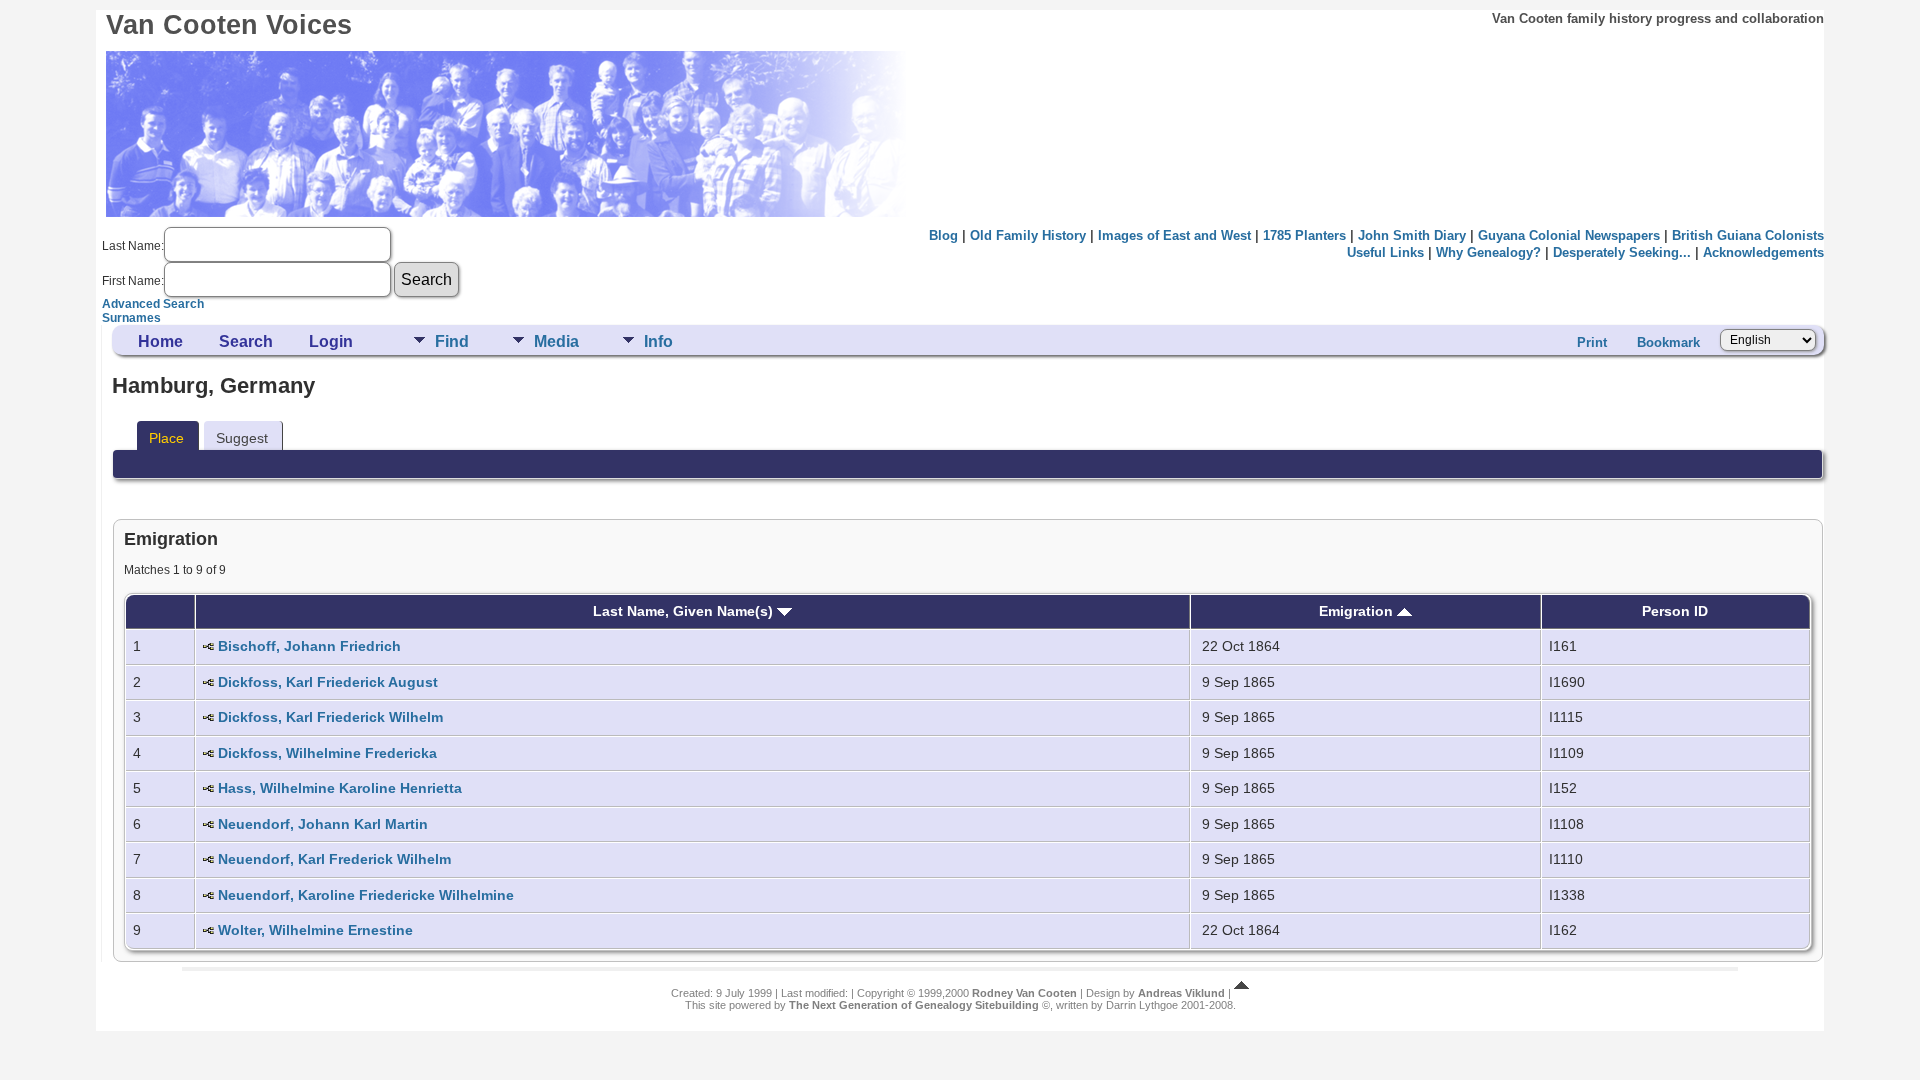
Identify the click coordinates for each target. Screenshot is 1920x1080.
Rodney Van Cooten (1024, 993)
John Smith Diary (1412, 235)
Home (160, 341)
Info (658, 341)
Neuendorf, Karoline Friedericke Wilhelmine (366, 895)
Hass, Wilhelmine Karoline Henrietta (340, 788)
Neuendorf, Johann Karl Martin (323, 824)
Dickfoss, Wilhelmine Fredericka (327, 753)
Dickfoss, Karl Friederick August (328, 682)
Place (166, 438)
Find (452, 341)
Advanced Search (153, 304)
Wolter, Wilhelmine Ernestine (315, 930)
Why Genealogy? (1488, 252)
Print (1592, 342)
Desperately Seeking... (1622, 252)
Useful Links (1385, 252)
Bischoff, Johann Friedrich (309, 646)
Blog (943, 235)
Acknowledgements (1763, 252)
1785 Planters (1304, 235)
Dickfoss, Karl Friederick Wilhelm (330, 717)
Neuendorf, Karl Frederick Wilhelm (334, 859)
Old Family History (1028, 235)
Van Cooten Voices (229, 25)
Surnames (131, 318)
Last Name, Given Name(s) (685, 611)
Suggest (242, 438)
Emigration (1358, 611)
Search (246, 341)
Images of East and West (1174, 235)
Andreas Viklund (1181, 993)
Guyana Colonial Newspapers (1569, 235)
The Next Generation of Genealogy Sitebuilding (914, 1005)
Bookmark (1668, 342)
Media (556, 341)
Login (331, 341)
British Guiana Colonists (1748, 235)
